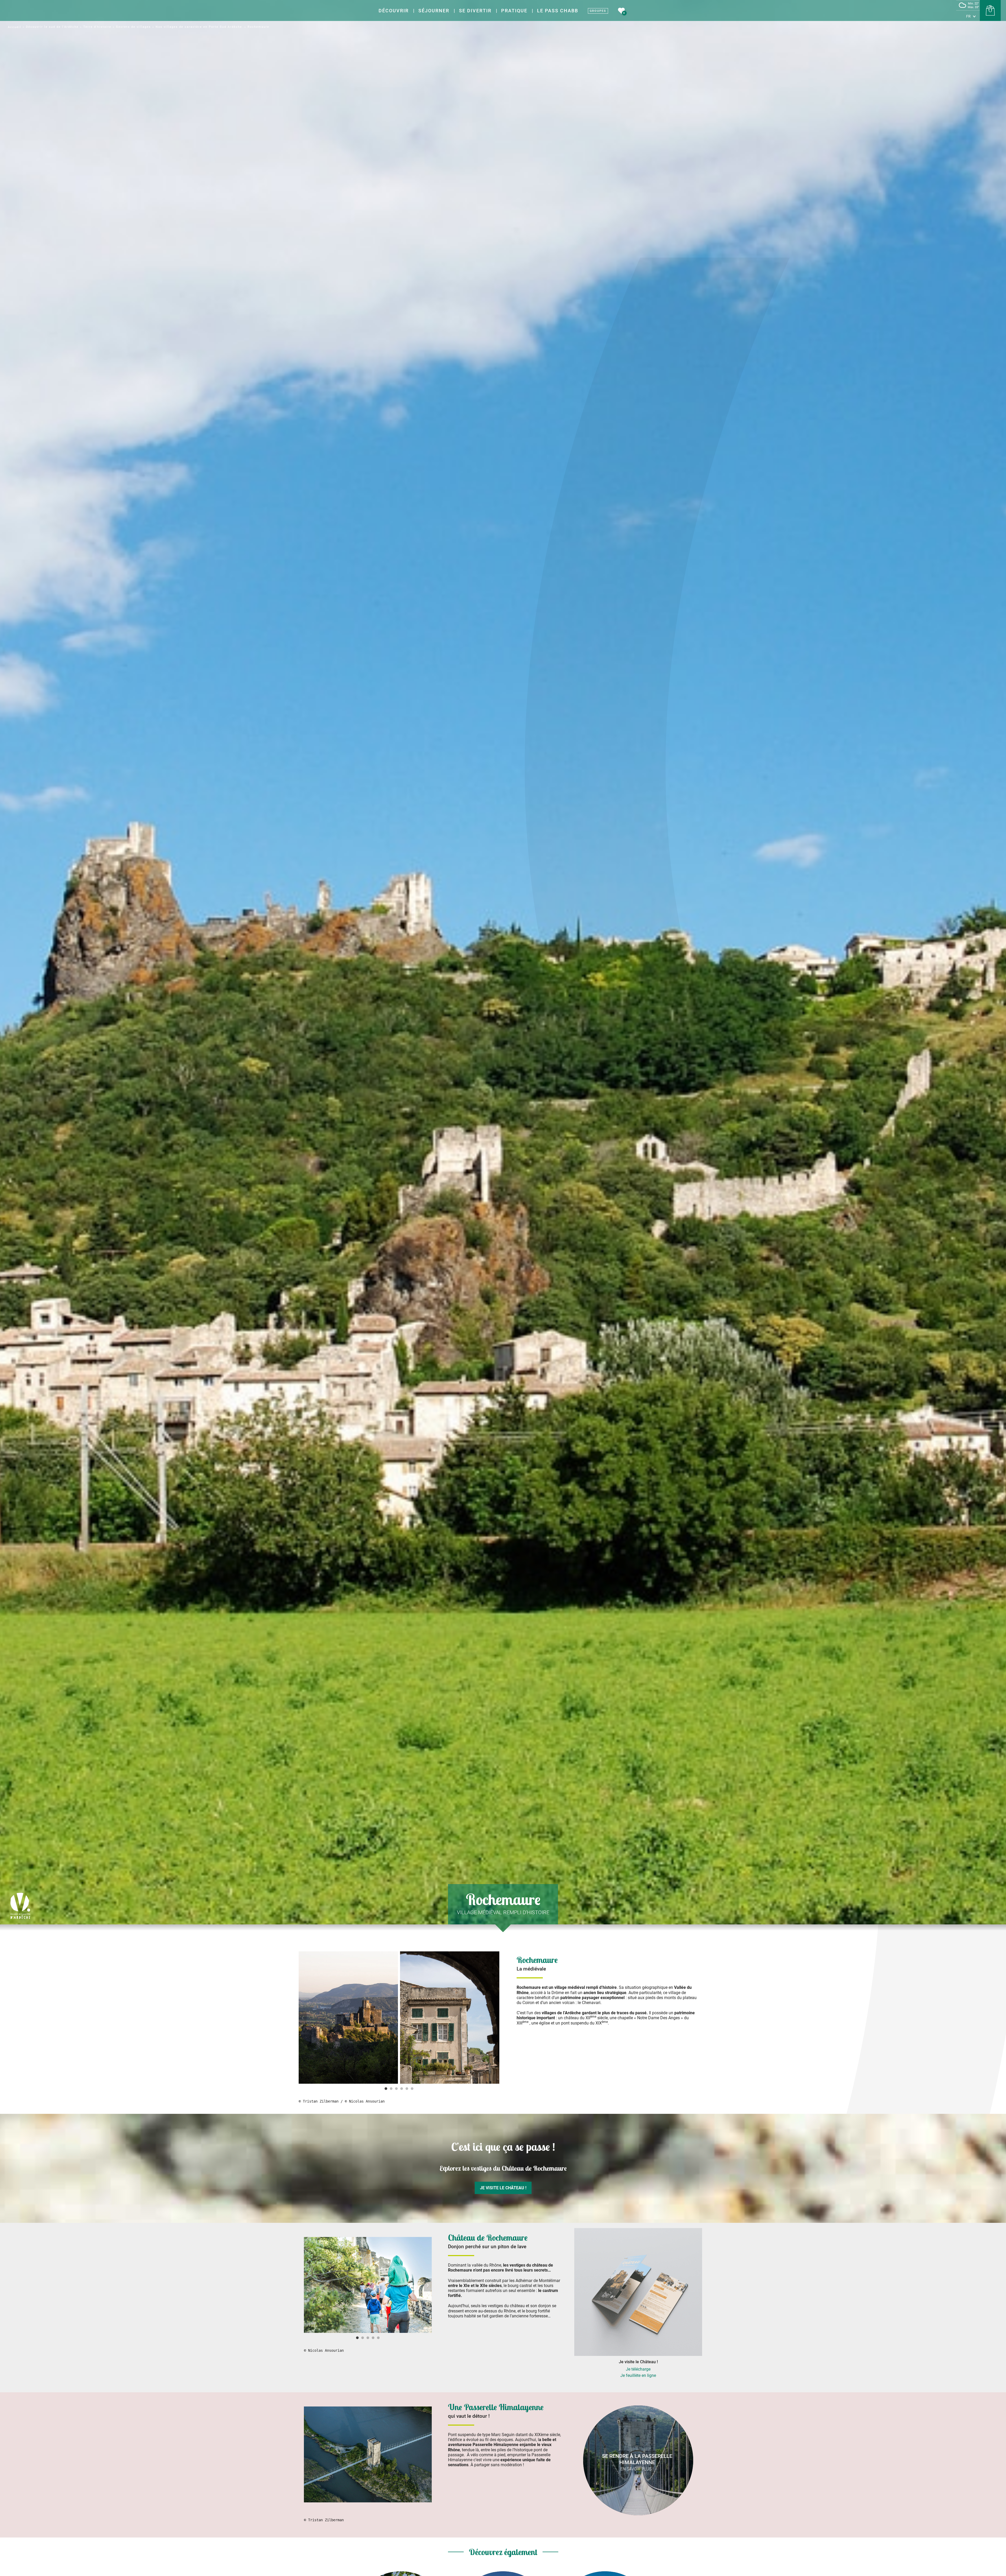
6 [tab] (412, 2089)
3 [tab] (396, 2089)
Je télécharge (638, 2369)
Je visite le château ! (503, 2188)
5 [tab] (407, 2089)
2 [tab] (391, 2089)
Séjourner (434, 11)
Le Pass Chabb (558, 11)
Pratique (514, 11)
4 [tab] (402, 2089)
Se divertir (475, 11)
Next (495, 2018)
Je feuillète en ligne (638, 2375)
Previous (303, 2018)
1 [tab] (386, 2089)
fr (968, 16)
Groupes (598, 11)
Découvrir (394, 11)
